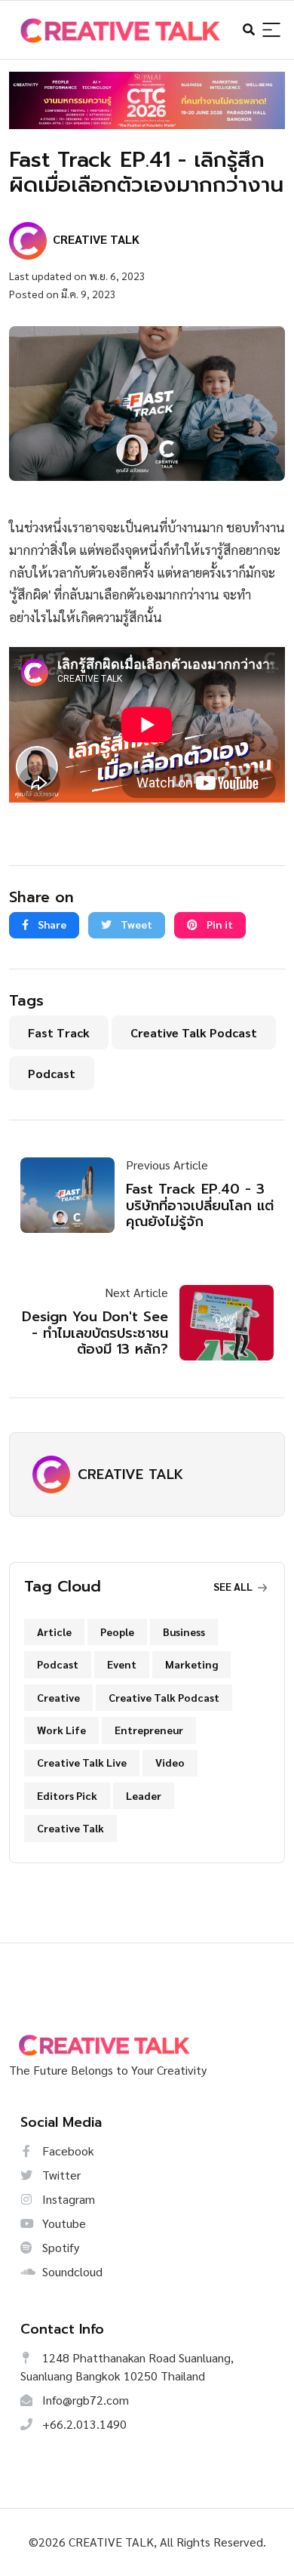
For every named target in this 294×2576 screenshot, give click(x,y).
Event (122, 1664)
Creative (58, 1697)
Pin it (219, 924)
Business (184, 1632)
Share (51, 924)
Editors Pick (67, 1795)
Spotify (59, 2247)
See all (234, 1586)
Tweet (135, 924)
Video (170, 1762)
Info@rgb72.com (84, 2400)
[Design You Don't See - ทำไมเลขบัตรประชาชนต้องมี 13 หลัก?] (221, 1323)
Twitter (60, 2175)
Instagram (67, 2199)
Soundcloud (71, 2271)
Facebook (67, 2151)
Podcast (52, 1073)
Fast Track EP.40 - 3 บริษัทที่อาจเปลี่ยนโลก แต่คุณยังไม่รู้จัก (200, 1205)
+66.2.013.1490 (83, 2424)
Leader (144, 1795)
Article (54, 1632)
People (117, 1632)
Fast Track (59, 1032)
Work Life (61, 1730)
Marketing (191, 1664)
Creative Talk (70, 1828)
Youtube (63, 2223)
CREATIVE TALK (130, 1474)
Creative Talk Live (82, 1762)
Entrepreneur (149, 1730)
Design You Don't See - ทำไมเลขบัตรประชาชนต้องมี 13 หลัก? (95, 1333)
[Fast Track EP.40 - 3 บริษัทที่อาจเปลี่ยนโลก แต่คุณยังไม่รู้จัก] (73, 1195)
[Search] (271, 31)
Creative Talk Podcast (194, 1032)
